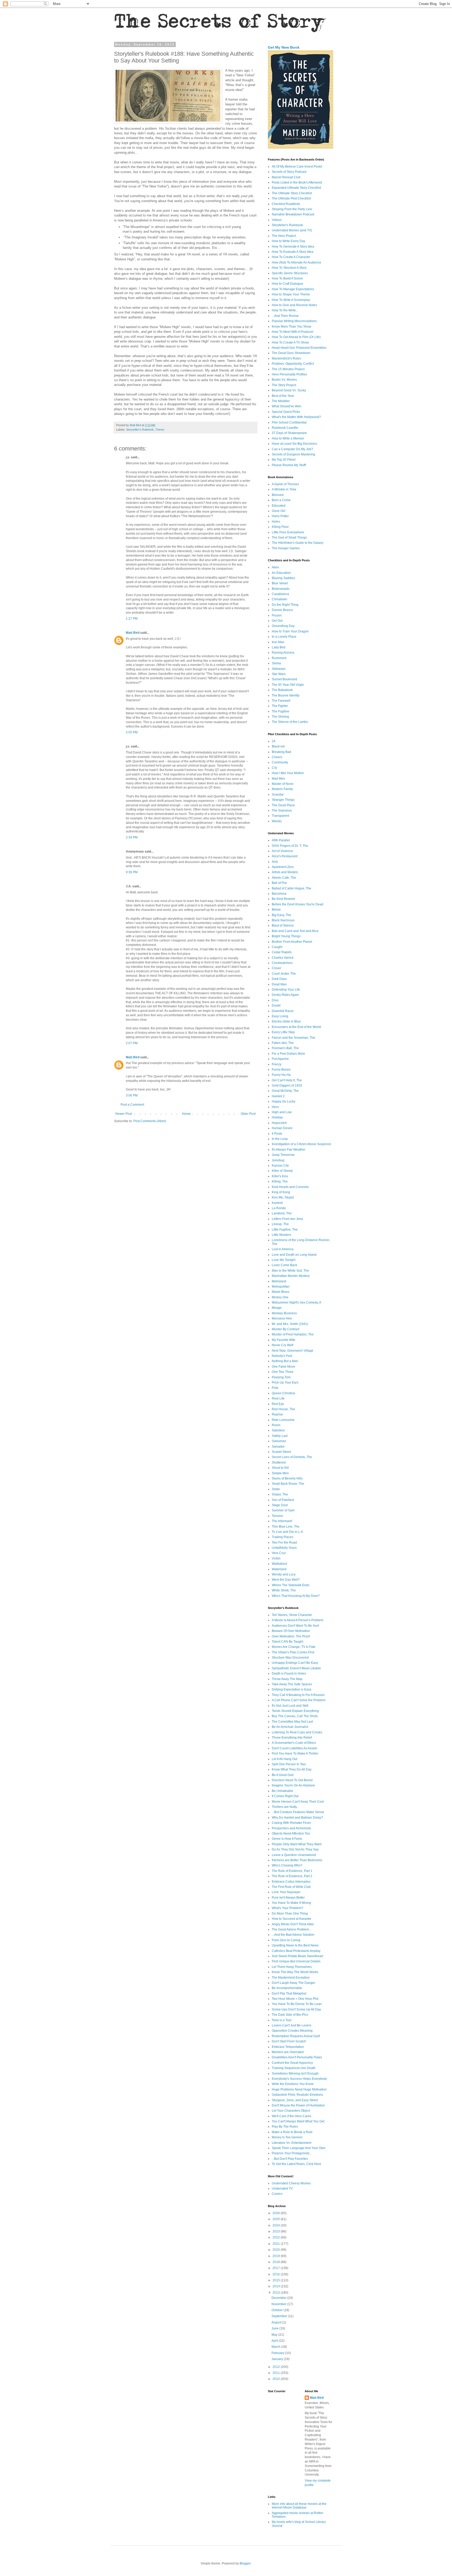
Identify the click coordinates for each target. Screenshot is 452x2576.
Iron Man (278, 642)
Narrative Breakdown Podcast (293, 214)
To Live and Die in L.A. (288, 1532)
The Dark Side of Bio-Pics (290, 2015)
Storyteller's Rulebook (140, 430)
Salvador (278, 1447)
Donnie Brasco (282, 610)
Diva (275, 1000)
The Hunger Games (286, 548)
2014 (277, 2286)
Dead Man (279, 984)
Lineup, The (280, 1224)
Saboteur (278, 1430)
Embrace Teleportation (288, 2047)
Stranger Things (283, 800)
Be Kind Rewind (283, 899)
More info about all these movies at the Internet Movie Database (299, 2506)
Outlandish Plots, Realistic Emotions (297, 2095)
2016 (277, 2274)
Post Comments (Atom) (150, 1121)
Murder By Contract (286, 1329)
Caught (277, 947)
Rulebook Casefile (285, 428)
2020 (277, 2250)
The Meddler (281, 401)
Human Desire (282, 1128)
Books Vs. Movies (284, 380)
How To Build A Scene (287, 278)
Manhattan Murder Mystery (291, 1276)
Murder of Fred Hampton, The (293, 1334)
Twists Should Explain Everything (295, 1711)
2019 (277, 2256)
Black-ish (278, 746)
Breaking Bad (281, 752)
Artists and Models (285, 872)
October (278, 2310)
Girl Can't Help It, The (287, 1080)
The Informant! (282, 1521)
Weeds (277, 821)
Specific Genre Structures (290, 273)
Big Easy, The (281, 915)
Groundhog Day (283, 626)
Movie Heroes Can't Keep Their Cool (298, 1802)
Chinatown (279, 599)
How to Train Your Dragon (290, 631)
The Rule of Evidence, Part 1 (292, 1871)
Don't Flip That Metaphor (289, 1994)
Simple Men (280, 1473)
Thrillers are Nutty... (285, 1807)
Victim (276, 1558)
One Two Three (283, 1372)
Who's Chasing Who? (287, 1865)
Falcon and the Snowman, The (293, 1038)
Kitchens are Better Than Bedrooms (297, 1860)
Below (276, 910)
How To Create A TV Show (290, 342)
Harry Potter (280, 516)
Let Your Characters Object (291, 2111)
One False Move (283, 1367)
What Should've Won (287, 406)
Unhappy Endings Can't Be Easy (295, 1663)
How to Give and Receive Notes (294, 305)
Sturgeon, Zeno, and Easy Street (295, 2100)
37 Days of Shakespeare (289, 433)
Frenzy (277, 1064)
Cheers (277, 757)
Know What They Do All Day (292, 1769)
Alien (275, 567)
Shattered (279, 1463)
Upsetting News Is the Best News (295, 1945)
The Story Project (284, 385)
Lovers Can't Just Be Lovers (292, 2025)
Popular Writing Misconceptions (294, 321)
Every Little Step (283, 1032)
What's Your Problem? (287, 1908)
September (280, 2316)
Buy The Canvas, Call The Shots (295, 1716)
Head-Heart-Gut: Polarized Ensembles (299, 348)
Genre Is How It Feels (287, 1839)
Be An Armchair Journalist (290, 1727)
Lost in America (283, 1249)
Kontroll (277, 1203)
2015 (277, 2280)
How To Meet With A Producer (293, 332)
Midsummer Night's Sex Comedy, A (296, 1303)
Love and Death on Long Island (294, 1255)
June (275, 2328)
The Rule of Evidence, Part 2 (292, 1876)
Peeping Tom (281, 1377)
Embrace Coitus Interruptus (291, 1882)
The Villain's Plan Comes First (293, 1652)
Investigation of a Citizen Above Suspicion (301, 1144)
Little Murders (281, 1235)
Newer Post (124, 1114)
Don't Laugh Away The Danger (293, 1983)
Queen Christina (283, 1393)
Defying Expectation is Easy (292, 1689)
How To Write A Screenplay (291, 300)
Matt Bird (133, 633)
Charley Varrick (283, 958)
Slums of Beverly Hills (287, 1478)
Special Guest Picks (286, 412)
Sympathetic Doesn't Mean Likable (296, 1668)
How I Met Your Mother (288, 773)
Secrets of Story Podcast (289, 172)
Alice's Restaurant (285, 856)
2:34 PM (132, 837)
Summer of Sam (283, 1510)
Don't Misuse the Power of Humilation (298, 2105)
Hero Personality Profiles (289, 374)
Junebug (278, 1160)
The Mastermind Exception (291, 1978)
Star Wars (279, 674)
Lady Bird (279, 647)
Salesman (279, 1441)
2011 (277, 2373)
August (277, 2322)
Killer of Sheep (282, 1171)
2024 (277, 2225)
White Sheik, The (284, 1590)
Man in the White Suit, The (290, 1271)
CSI (274, 768)
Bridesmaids (281, 589)
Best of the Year (283, 396)
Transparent (280, 816)
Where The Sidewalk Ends (291, 1585)
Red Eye (278, 1404)
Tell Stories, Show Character (292, 1615)
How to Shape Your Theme (291, 294)
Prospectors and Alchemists (291, 1828)
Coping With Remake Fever (291, 1823)
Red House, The (283, 1409)
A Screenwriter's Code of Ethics (294, 1743)
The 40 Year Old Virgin (288, 685)
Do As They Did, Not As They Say (295, 1849)
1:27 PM (132, 619)
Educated (279, 506)
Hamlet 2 (278, 1096)
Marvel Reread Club (286, 177)
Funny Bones (281, 1070)
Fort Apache (280, 1059)
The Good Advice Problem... (292, 1929)
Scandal (278, 795)
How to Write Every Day (289, 241)
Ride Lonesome (283, 1420)
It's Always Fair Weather (289, 1150)
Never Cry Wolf (282, 1345)
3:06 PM (132, 1095)
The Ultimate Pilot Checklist (291, 198)
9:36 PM (132, 872)
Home (186, 1114)
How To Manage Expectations (293, 289)
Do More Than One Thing (290, 1914)
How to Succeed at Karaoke (292, 1919)
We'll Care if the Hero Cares (292, 2116)
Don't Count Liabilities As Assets (294, 1748)
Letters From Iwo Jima (287, 1219)
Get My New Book (284, 47)
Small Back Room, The (288, 1484)
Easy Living (280, 1016)
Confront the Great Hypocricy (292, 2063)
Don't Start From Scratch (289, 2041)
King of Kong (281, 1192)
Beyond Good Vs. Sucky (289, 390)
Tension (277, 1516)
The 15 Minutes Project (288, 369)
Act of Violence (282, 851)
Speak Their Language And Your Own (299, 2148)
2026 (277, 2213)
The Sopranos (282, 810)
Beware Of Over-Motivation (291, 1631)
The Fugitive (281, 711)
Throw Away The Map (287, 1679)
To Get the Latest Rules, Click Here (296, 2164)
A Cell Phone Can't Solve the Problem (299, 1700)
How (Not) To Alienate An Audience (296, 262)
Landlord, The (282, 1213)
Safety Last (280, 1436)
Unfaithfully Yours (284, 1548)
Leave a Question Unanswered (294, 1855)
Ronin (276, 1425)
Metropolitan (281, 1287)
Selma (276, 663)
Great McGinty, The (285, 1091)
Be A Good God (283, 1775)
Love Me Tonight (284, 1260)
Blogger (245, 2563)
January (278, 2359)
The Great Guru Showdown (291, 353)
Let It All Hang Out (284, 1759)
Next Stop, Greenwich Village (293, 1351)
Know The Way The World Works (295, 1972)
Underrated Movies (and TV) (292, 230)
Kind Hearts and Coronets (290, 1187)
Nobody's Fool (282, 1356)
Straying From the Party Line (292, 209)
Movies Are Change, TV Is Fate (294, 1647)
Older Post (248, 1114)
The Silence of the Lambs (290, 722)
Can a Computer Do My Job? (292, 449)
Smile (276, 1489)
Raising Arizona (283, 653)
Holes (276, 522)
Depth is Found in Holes (289, 1673)
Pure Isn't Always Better (288, 1898)
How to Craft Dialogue (287, 284)
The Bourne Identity (286, 695)
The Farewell (281, 701)
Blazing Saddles (283, 578)
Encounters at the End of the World (296, 1027)
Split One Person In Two (289, 1764)
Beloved (278, 495)
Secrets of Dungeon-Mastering (293, 454)
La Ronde (279, 1208)
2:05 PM (132, 732)
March (276, 2347)
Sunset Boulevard (284, 679)
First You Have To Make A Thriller (295, 1753)
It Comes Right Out (285, 1796)
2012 (277, 2367)
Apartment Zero (283, 867)
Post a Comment (132, 1105)
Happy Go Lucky (284, 1101)
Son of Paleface (283, 1500)
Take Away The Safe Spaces (292, 1684)
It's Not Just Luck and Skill (290, 1706)
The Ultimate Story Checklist (292, 193)
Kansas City (280, 1166)
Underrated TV (282, 2189)
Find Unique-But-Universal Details (296, 1961)
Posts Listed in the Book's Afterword (297, 182)
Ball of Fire (279, 883)
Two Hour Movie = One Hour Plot (295, 1999)
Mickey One (280, 1297)
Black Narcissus (283, 920)
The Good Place (283, 805)
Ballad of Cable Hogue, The (292, 888)
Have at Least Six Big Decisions (294, 444)
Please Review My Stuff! (289, 465)
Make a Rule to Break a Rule (292, 2132)
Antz (275, 862)
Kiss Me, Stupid (283, 1197)
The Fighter (280, 706)
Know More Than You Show (292, 327)
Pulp (275, 1388)
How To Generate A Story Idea (293, 247)
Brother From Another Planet (292, 942)
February (278, 2353)
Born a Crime (281, 500)
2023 (277, 2231)
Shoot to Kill (280, 1468)
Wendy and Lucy (284, 1574)
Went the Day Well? (286, 1580)
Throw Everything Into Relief (292, 1738)
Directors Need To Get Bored (292, 1780)
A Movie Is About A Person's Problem (298, 1620)
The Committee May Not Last (292, 1722)
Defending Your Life (286, 990)
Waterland (279, 1569)
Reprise (277, 1414)
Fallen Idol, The (283, 1043)
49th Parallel (281, 840)
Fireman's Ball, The (285, 1048)
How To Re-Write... (285, 310)
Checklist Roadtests (286, 204)
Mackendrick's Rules (286, 358)
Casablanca (280, 594)
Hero (275, 1107)
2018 (277, 2262)
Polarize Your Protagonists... (292, 2153)
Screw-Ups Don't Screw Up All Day (296, 2009)
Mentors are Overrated (288, 2052)
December (279, 2298)
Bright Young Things (286, 936)
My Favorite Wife (284, 1340)
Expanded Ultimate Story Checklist (296, 188)
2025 (277, 2219)
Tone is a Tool (282, 2020)
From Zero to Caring (286, 1940)
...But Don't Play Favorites (290, 2159)
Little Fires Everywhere (288, 532)
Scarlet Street (281, 1452)
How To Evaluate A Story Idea (293, 252)
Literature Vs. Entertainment (292, 2143)
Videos (277, 220)
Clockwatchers (282, 963)
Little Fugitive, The (285, 1230)
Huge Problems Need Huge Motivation (299, 2089)
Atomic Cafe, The (284, 878)
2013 (277, 2293)
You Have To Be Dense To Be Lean (297, 2004)
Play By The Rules (285, 2127)
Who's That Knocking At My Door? (296, 1596)
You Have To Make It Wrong (291, 1903)
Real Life (278, 1398)
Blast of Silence (283, 926)
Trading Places (282, 1537)
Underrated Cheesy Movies (291, 2183)
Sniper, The (280, 1494)
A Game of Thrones (285, 484)
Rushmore (279, 658)
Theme (160, 430)
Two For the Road (284, 1543)
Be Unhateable (282, 1791)
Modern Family (282, 789)
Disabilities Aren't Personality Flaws (297, 2057)
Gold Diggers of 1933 (287, 1086)
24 (274, 741)
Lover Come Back (284, 1265)
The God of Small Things (289, 538)
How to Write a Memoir (288, 438)
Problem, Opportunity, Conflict (293, 364)
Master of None (283, 784)
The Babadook (282, 690)
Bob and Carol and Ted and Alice (295, 931)
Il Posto (277, 1134)
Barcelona (279, 894)
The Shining (280, 717)
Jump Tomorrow (283, 1155)
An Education (281, 573)
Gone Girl (279, 511)
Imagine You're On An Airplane (293, 1785)
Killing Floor (280, 527)
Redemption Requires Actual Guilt (296, 2036)
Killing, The (280, 1181)
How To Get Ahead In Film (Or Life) (296, 337)
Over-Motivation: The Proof (291, 1636)
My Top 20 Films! (284, 460)
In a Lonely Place (284, 637)
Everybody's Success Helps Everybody (299, 2079)
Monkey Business (284, 1313)
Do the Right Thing (285, 605)
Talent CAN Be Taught (287, 1642)
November (279, 2304)
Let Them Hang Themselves (292, 1967)
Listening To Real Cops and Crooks (297, 1732)
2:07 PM (132, 1043)
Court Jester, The (284, 974)
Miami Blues (281, 1292)
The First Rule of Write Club (291, 1887)
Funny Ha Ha (281, 1075)
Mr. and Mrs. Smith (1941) (290, 1324)
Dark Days (279, 979)
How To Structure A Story (289, 268)
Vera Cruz (279, 1553)
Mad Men (278, 779)
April (275, 2341)
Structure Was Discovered (290, 1658)
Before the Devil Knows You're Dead (298, 904)
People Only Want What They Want (297, 1844)
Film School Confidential (289, 422)
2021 (277, 2244)
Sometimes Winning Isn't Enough (295, 2074)
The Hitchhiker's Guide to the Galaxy (298, 543)
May (275, 2335)
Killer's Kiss (280, 1176)
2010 (277, 2379)
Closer (276, 968)
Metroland (279, 1281)
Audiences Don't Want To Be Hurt (295, 1626)
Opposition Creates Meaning (292, 2031)
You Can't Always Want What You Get (298, 2121)
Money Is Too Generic (287, 2137)
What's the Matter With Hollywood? (296, 417)
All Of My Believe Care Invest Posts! (297, 167)
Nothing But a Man (285, 1361)
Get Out (277, 621)
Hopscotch (279, 1123)
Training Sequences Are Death (294, 2068)
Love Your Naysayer (286, 1892)
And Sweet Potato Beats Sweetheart (297, 1956)
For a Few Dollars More (288, 1054)
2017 (277, 2268)
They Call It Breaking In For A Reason (298, 1695)
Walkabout (279, 1564)
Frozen (277, 615)
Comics (277, 2194)
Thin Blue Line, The (286, 1527)
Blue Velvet (280, 583)
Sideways (279, 669)
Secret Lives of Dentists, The (292, 1457)
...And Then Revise (285, 316)
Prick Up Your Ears (285, 1383)
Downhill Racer (283, 1011)
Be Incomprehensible (287, 1988)
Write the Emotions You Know (293, 2084)
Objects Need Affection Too (291, 1834)
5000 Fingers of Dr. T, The (290, 846)
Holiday (277, 1117)
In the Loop (280, 1139)
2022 (277, 2237)
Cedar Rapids (282, 952)
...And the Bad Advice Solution (293, 1935)
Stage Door (280, 1505)
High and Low (282, 1112)
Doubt (276, 1006)
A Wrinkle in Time (284, 489)
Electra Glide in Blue (286, 1021)
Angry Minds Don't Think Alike (293, 1924)
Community (280, 762)
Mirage (277, 1308)
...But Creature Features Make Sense (298, 1812)
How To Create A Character (291, 257)
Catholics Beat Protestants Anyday (296, 1951)
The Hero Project (284, 236)
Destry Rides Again (285, 995)
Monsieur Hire (282, 1318)
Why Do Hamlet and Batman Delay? (297, 1818)
